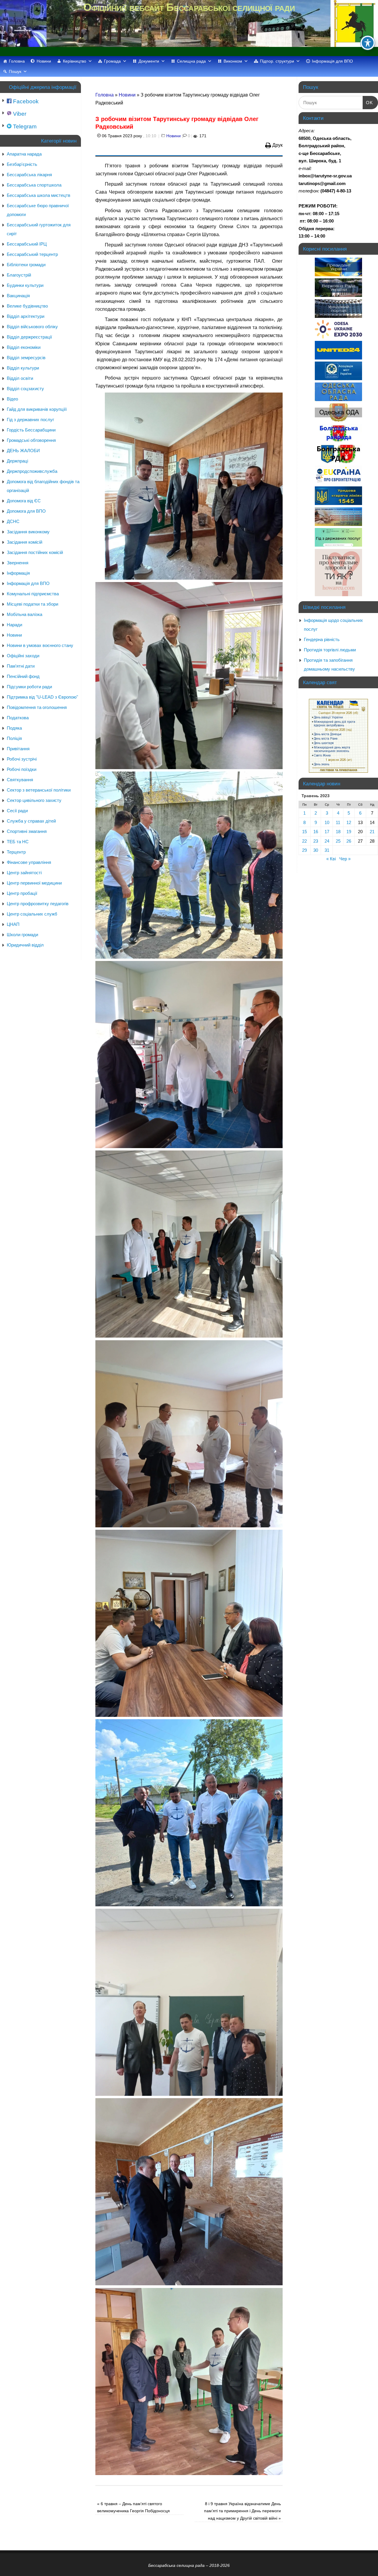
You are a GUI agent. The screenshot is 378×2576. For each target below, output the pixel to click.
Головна (17, 61)
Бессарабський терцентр (32, 254)
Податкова (18, 718)
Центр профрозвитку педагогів (38, 904)
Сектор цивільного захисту (34, 800)
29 (304, 850)
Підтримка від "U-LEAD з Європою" (42, 697)
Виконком (233, 61)
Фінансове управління (29, 862)
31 (327, 850)
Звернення (18, 563)
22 (304, 841)
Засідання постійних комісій (35, 552)
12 (349, 822)
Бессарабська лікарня (29, 175)
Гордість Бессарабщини (31, 430)
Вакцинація (18, 296)
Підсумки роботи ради (29, 687)
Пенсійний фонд (23, 676)
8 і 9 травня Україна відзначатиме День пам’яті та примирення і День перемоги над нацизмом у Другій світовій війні (242, 2511)
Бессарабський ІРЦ (27, 244)
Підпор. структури (277, 61)
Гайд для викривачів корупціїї (37, 409)
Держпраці (17, 461)
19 (349, 832)
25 (338, 841)
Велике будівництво (27, 306)
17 (327, 832)
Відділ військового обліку (32, 327)
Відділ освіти (20, 378)
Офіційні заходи (23, 656)
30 (316, 850)
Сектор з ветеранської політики (39, 790)
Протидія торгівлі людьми (330, 650)
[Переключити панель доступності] (368, 43)
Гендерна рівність (322, 639)
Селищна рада (191, 61)
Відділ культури (23, 368)
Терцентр (16, 852)
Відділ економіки (24, 347)
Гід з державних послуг (30, 420)
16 (316, 832)
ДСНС (13, 521)
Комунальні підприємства (33, 594)
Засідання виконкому (28, 532)
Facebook (25, 101)
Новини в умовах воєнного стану (40, 645)
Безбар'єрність (22, 164)
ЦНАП (13, 924)
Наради (14, 625)
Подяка (14, 728)
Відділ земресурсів (26, 358)
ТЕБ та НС (18, 842)
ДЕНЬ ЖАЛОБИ (23, 451)
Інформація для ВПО (332, 61)
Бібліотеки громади (26, 265)
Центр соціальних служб (32, 914)
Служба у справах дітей (31, 821)
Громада (112, 61)
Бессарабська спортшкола (34, 185)
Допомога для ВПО (26, 511)
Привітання (18, 749)
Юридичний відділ (25, 945)
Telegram (24, 126)
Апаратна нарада (24, 154)
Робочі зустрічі (22, 759)
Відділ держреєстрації (29, 337)
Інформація (18, 573)
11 (338, 822)
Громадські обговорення (31, 440)
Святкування (20, 780)
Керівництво (75, 61)
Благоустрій (19, 275)
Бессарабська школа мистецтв (39, 195)
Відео (12, 399)
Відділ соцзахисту (25, 389)
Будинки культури (25, 285)
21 (372, 832)
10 (327, 822)
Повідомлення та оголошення (37, 707)
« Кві (331, 859)
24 (327, 841)
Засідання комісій (25, 542)
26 (349, 841)
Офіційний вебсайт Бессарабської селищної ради (189, 7)
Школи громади (22, 935)
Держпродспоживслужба (32, 471)
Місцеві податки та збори (32, 604)
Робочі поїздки (22, 769)
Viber (19, 114)
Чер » (345, 859)
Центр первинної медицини (34, 883)
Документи (149, 61)
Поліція (14, 738)
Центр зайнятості (24, 873)
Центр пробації (22, 893)
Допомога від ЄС (24, 501)
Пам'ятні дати (21, 666)
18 (338, 832)
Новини (44, 61)
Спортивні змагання (27, 831)
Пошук (15, 71)
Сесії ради (17, 811)
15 (304, 832)
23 (316, 841)
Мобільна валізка (25, 614)
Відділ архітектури (26, 316)
